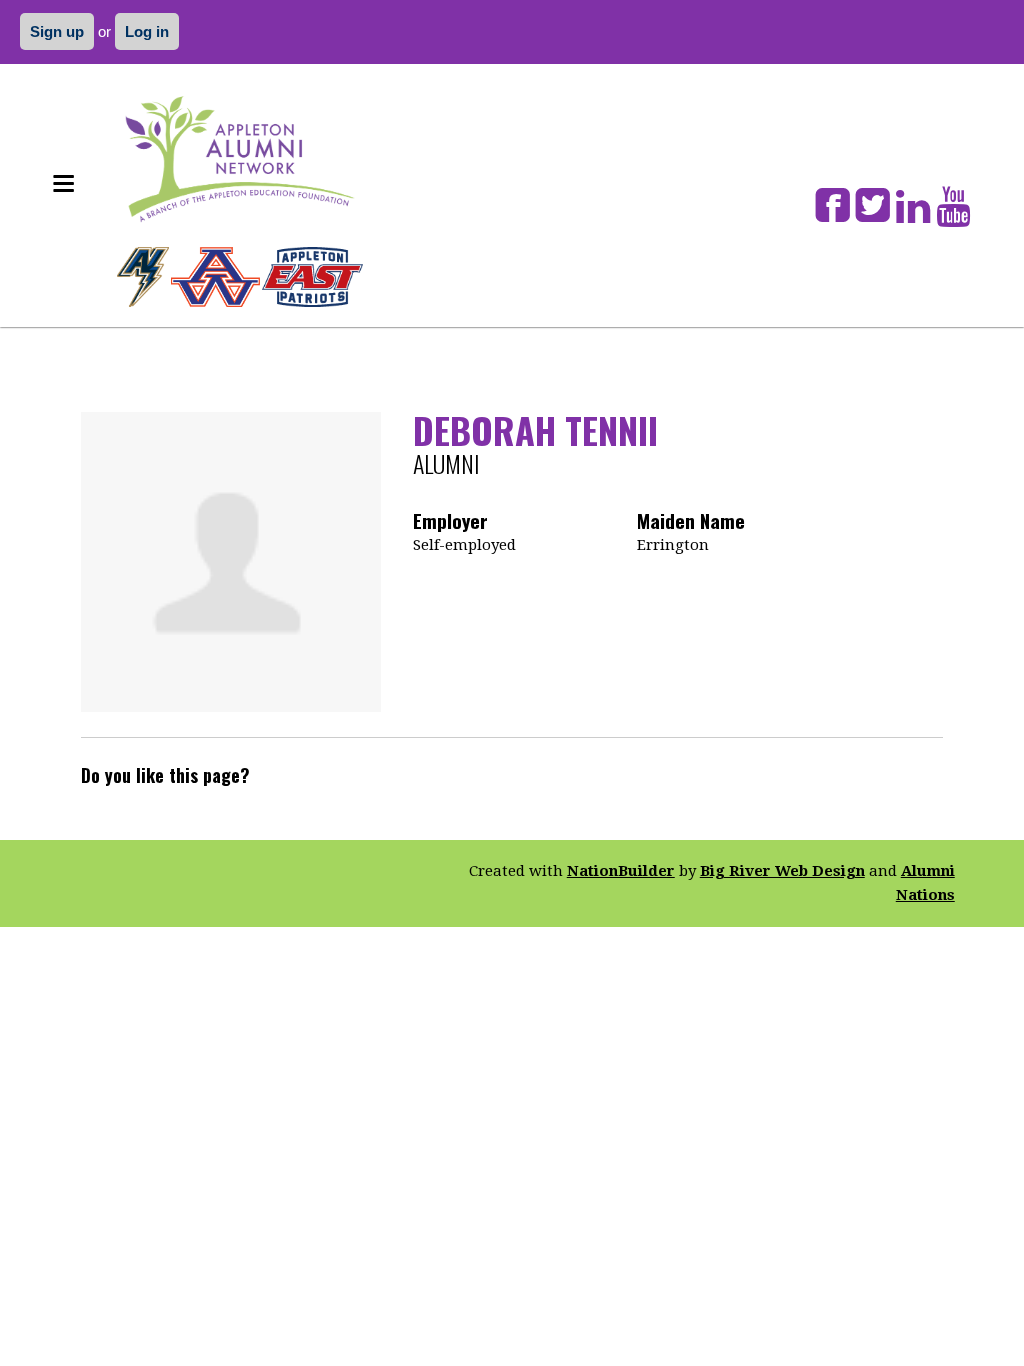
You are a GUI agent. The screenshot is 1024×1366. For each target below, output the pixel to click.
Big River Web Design (782, 871)
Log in (147, 31)
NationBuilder (621, 871)
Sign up (57, 31)
